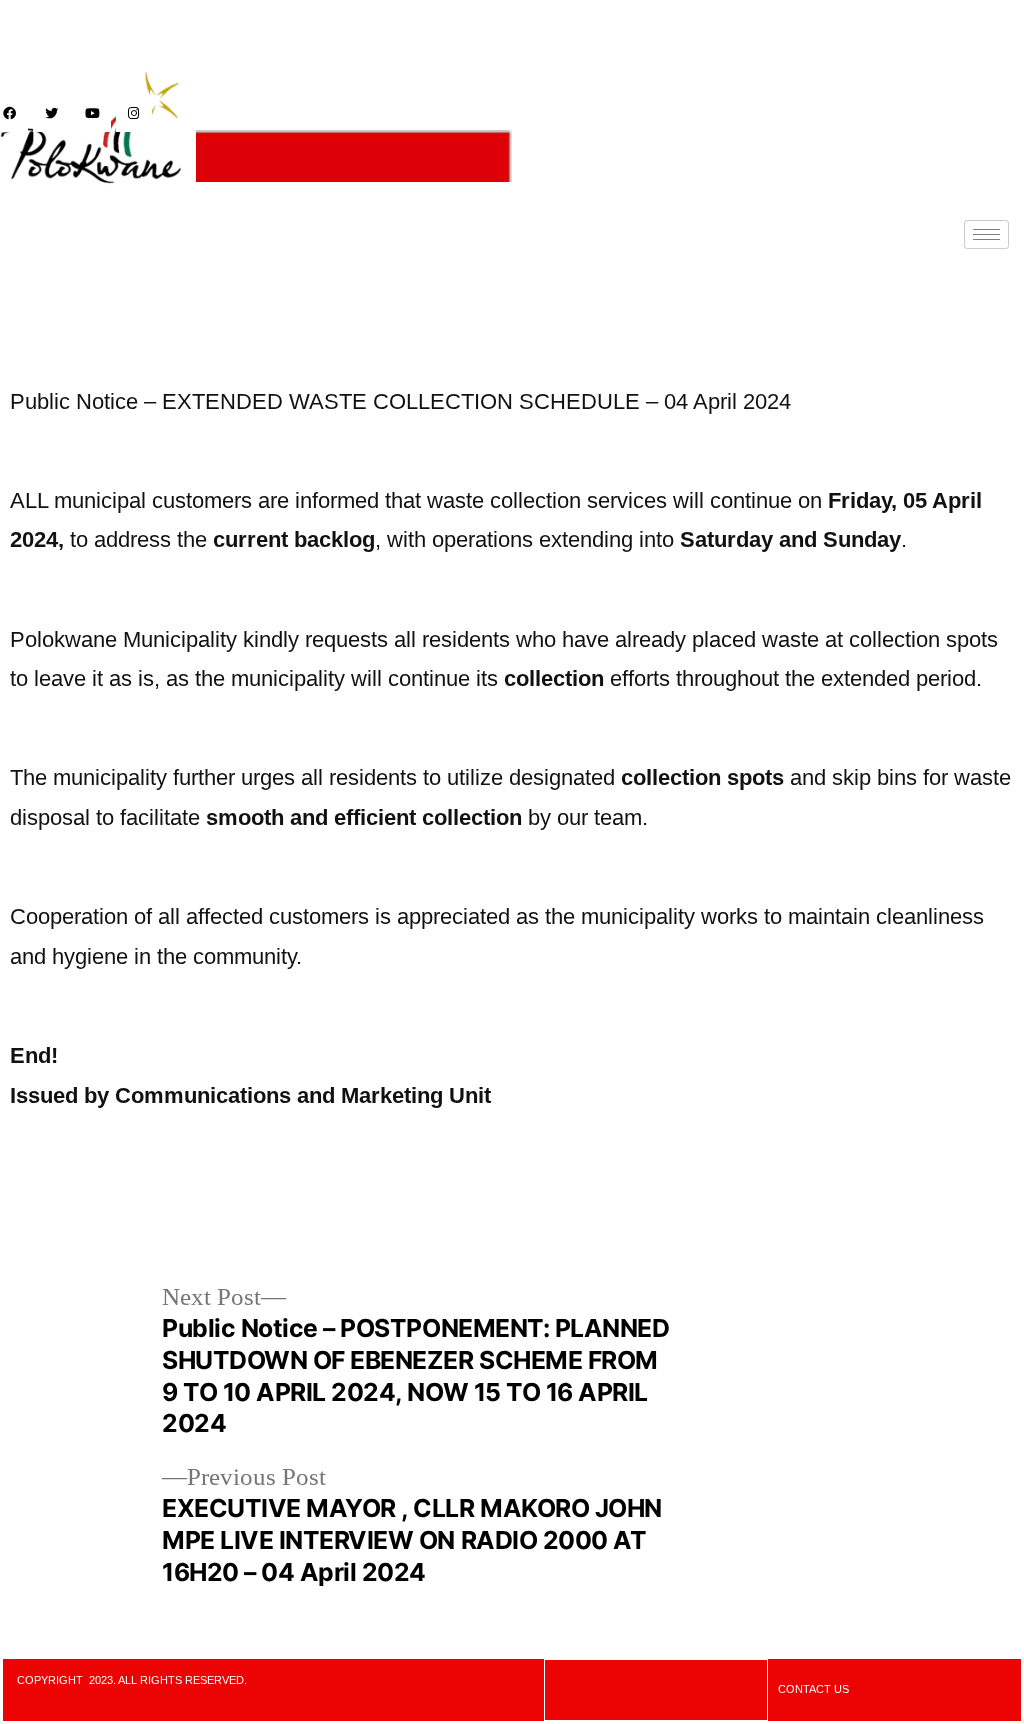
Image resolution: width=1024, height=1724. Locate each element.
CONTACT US (813, 1689)
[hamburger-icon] (986, 234)
